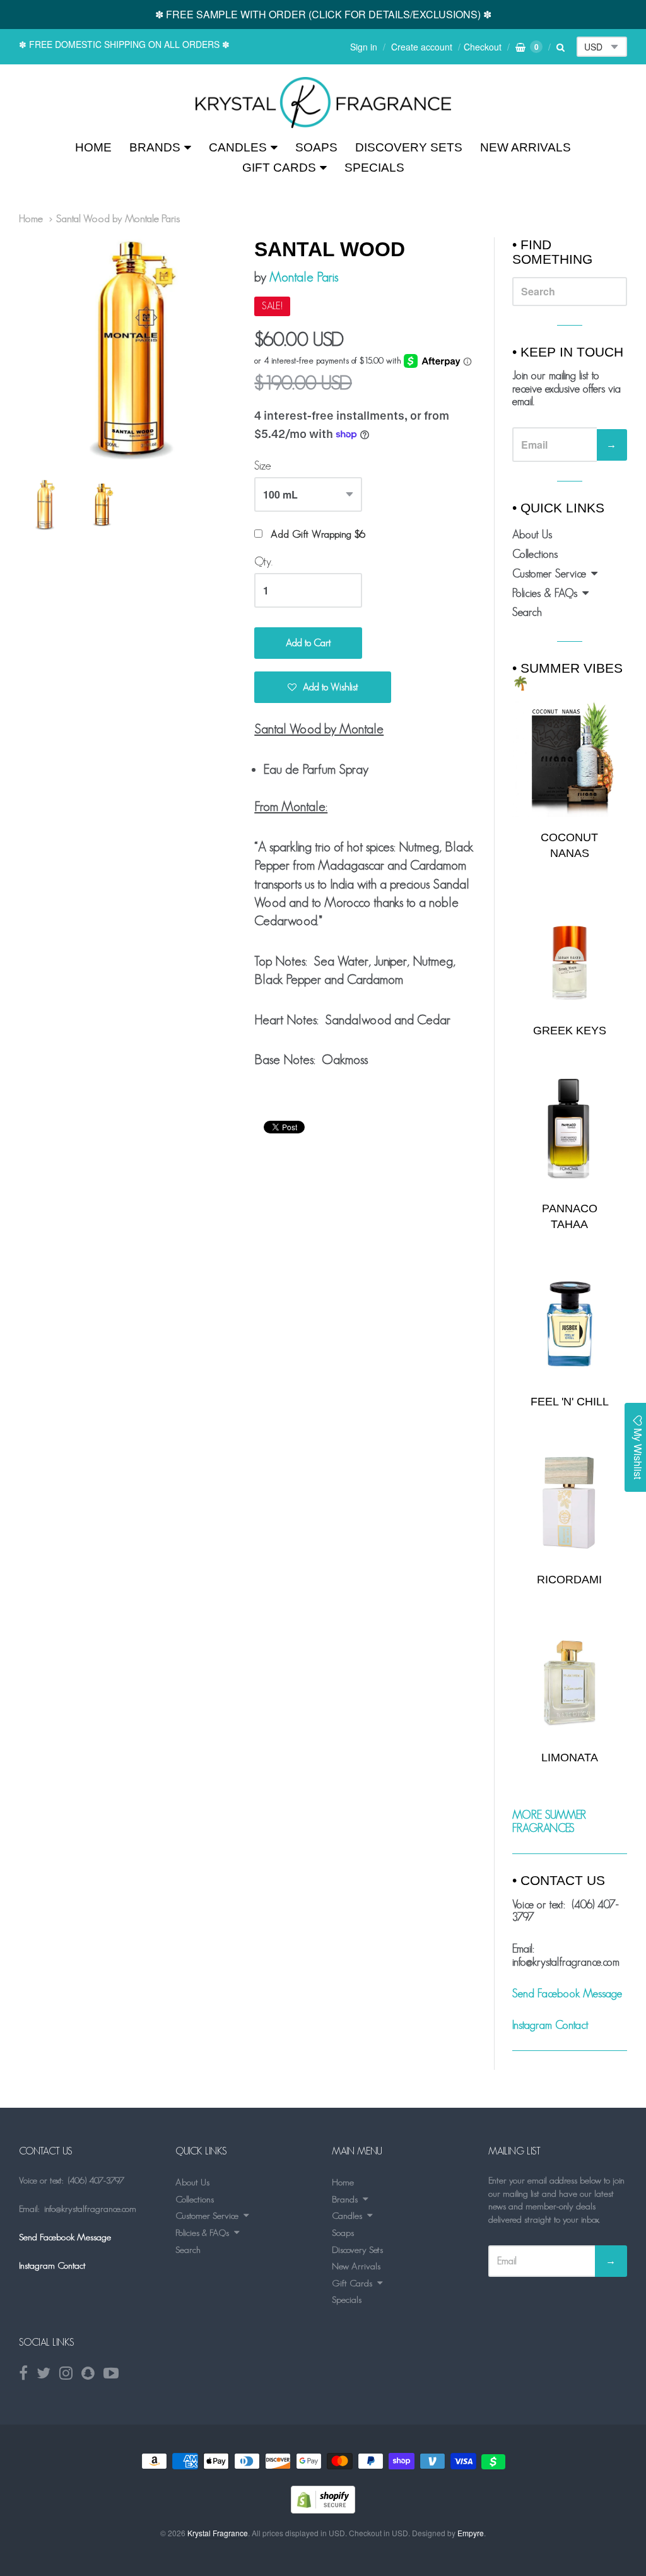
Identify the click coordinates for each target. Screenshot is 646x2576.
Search (527, 612)
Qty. (263, 562)
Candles (238, 147)
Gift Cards (279, 168)
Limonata (570, 1758)
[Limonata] (570, 1679)
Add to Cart (308, 643)
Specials (374, 168)
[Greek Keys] (570, 953)
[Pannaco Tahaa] (570, 1131)
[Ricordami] (570, 1502)
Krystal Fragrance (218, 2533)
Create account (422, 47)
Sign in (364, 47)
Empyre (471, 2533)
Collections (535, 554)
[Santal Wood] (323, 103)
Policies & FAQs (545, 593)
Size (263, 466)
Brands (155, 147)
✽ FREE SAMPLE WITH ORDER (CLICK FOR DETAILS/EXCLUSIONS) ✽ (323, 14)
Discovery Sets (409, 147)
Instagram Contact (550, 2025)
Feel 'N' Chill (570, 1402)
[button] (323, 687)
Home (93, 147)
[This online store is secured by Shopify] (323, 2509)
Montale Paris (304, 277)
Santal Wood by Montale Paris (118, 218)
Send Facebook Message (567, 1994)
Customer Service (549, 574)
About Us (532, 535)
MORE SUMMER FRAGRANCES (549, 1822)
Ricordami (569, 1580)
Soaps (316, 147)
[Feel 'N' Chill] (570, 1324)
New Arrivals (526, 147)
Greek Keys (570, 1031)
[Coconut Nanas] (570, 759)
